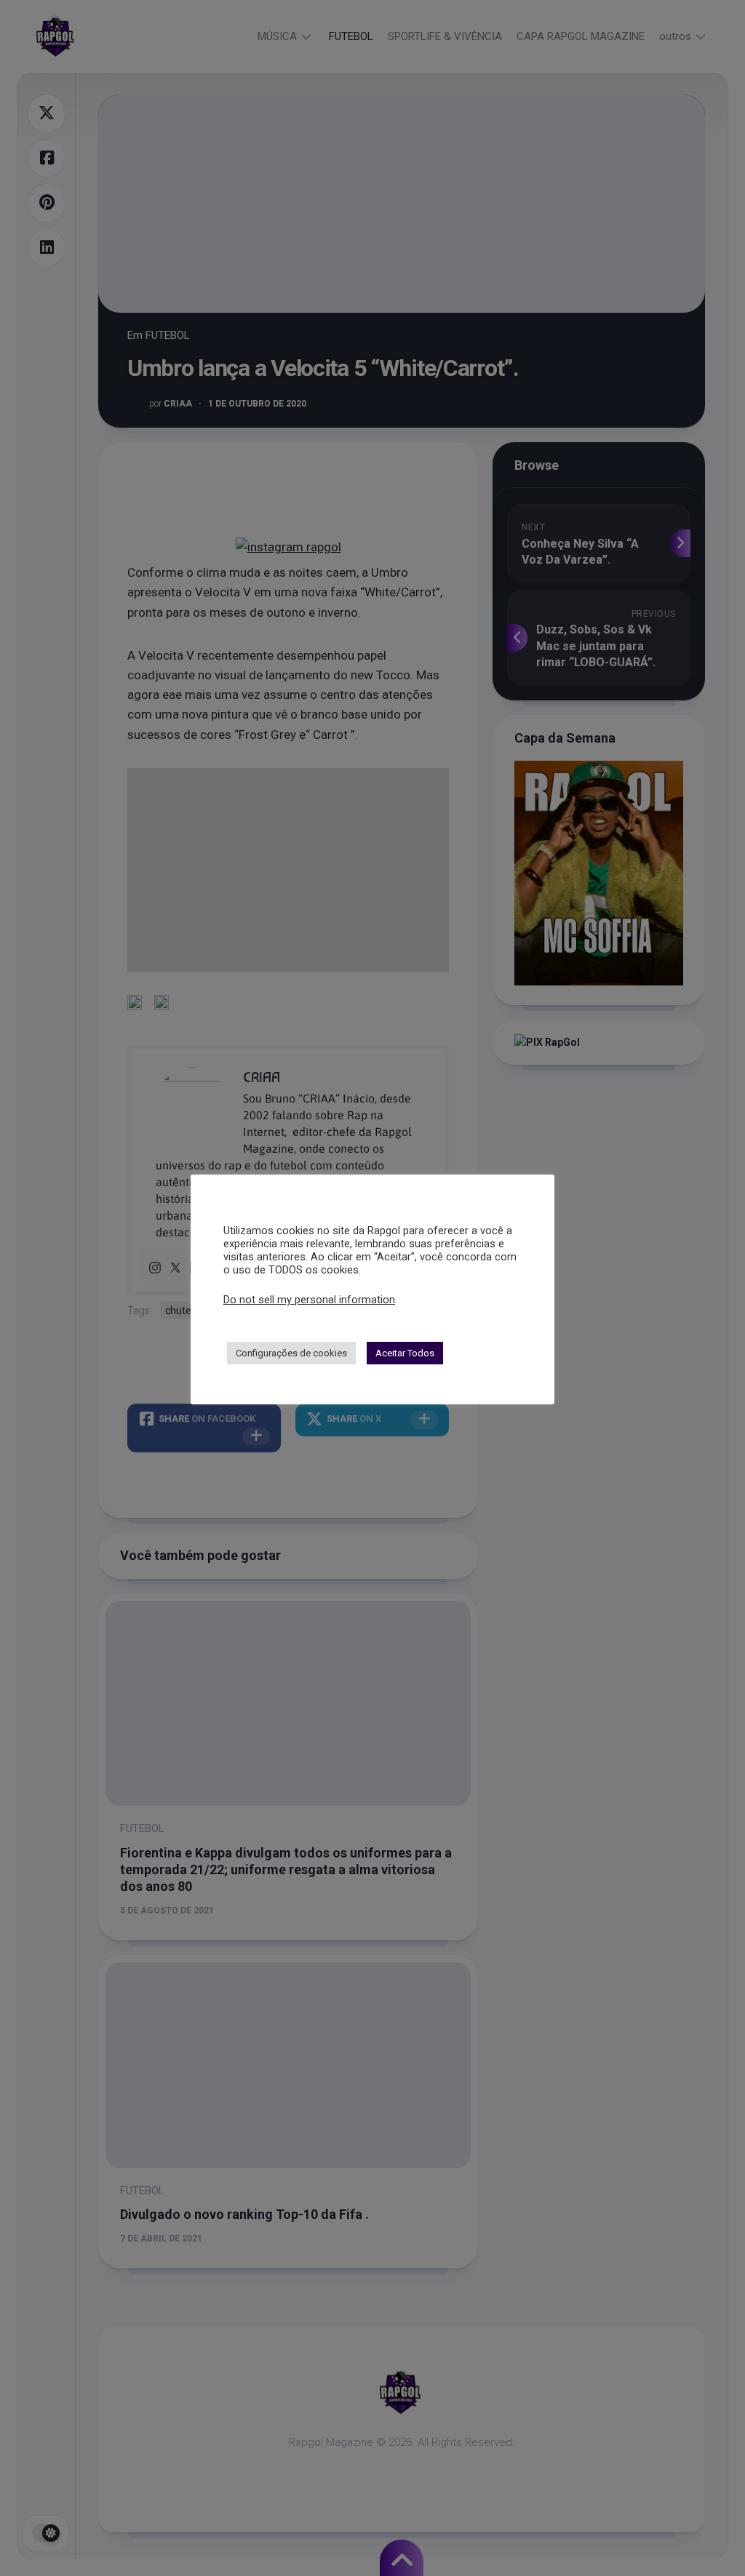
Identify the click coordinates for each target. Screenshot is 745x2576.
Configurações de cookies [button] (291, 1353)
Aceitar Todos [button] (405, 1353)
